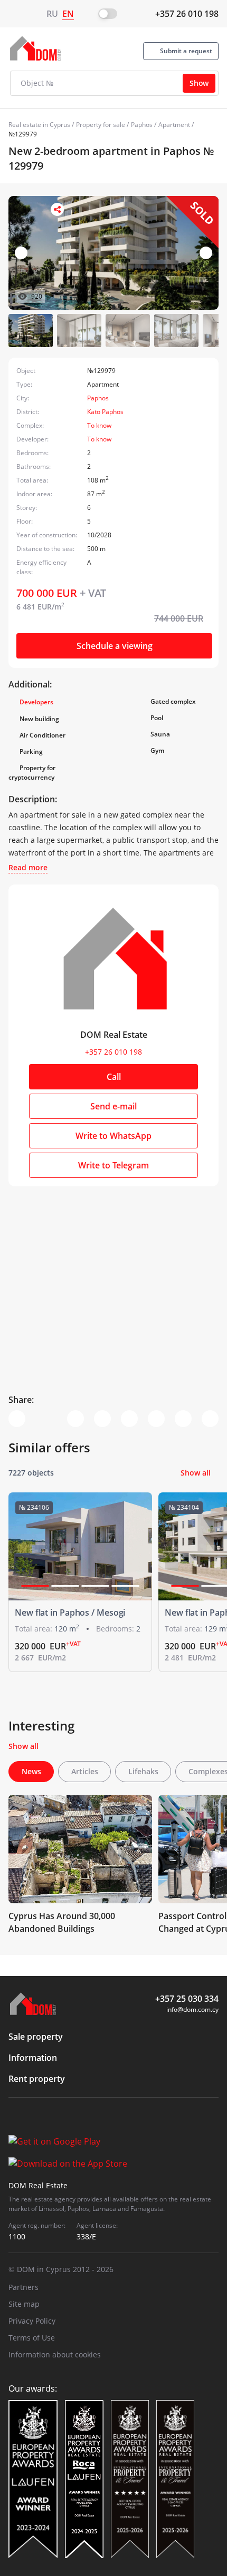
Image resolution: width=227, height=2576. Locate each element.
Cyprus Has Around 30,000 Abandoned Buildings (62, 1922)
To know (99, 425)
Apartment (174, 125)
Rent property (37, 2079)
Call (114, 1077)
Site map (24, 2304)
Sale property (36, 2037)
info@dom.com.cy (192, 2009)
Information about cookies (55, 2354)
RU (52, 14)
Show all (196, 1473)
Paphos (142, 125)
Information (33, 2058)
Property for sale (101, 125)
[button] (206, 253)
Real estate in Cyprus (39, 125)
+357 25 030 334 (187, 1999)
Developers (36, 702)
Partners (23, 2287)
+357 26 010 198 (187, 14)
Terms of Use (32, 2338)
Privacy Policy (32, 2321)
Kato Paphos (105, 412)
